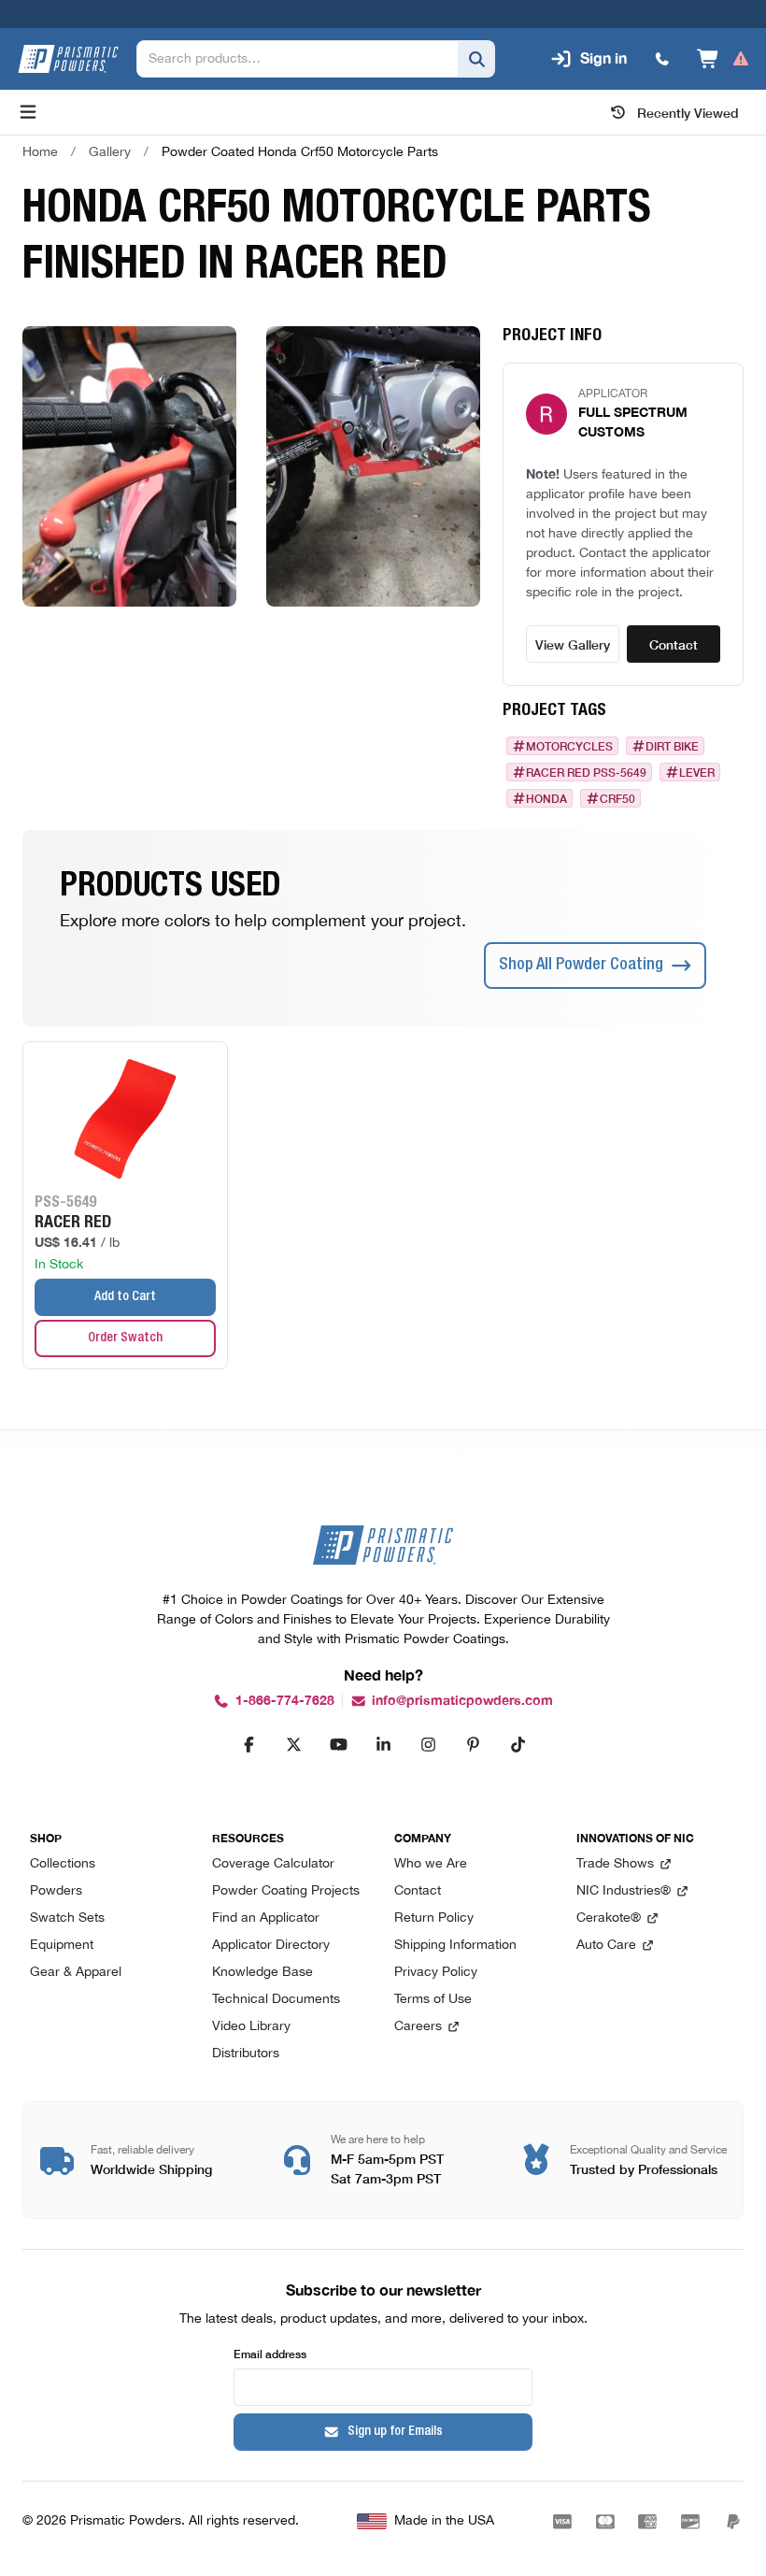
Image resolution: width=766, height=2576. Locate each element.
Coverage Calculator (273, 1864)
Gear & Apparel (76, 1973)
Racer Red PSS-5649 (586, 772)
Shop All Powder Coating (581, 966)
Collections (63, 1864)
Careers (418, 2027)
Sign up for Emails (395, 2432)
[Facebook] (248, 1744)
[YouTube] (338, 1744)
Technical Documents (276, 2000)
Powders (56, 1891)
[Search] (476, 59)
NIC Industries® (624, 1891)
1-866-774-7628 (285, 1701)
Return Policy (434, 1918)
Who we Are (431, 1864)
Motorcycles (569, 746)
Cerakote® (609, 1918)
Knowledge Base (262, 1973)
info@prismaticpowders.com (462, 1701)
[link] (300, 152)
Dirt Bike (672, 746)
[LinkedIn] (383, 1744)
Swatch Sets (67, 1918)
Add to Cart (125, 1297)
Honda (546, 798)
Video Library (251, 2027)
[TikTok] (518, 1744)
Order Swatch (125, 1338)
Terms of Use (433, 2000)
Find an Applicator (266, 1918)
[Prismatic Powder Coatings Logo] (68, 59)
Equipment (62, 1946)
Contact (674, 644)
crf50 (617, 798)
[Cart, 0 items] (723, 59)
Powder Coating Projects (286, 1891)
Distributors (246, 2054)
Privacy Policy (436, 1973)
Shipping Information (455, 1946)
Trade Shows (615, 1864)
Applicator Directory (271, 1946)
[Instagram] (428, 1744)
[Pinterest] (473, 1744)
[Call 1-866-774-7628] (662, 59)
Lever (697, 772)
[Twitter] (293, 1744)
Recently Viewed (688, 112)
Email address (270, 2353)
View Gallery (573, 644)
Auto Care (606, 1946)
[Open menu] (28, 112)
